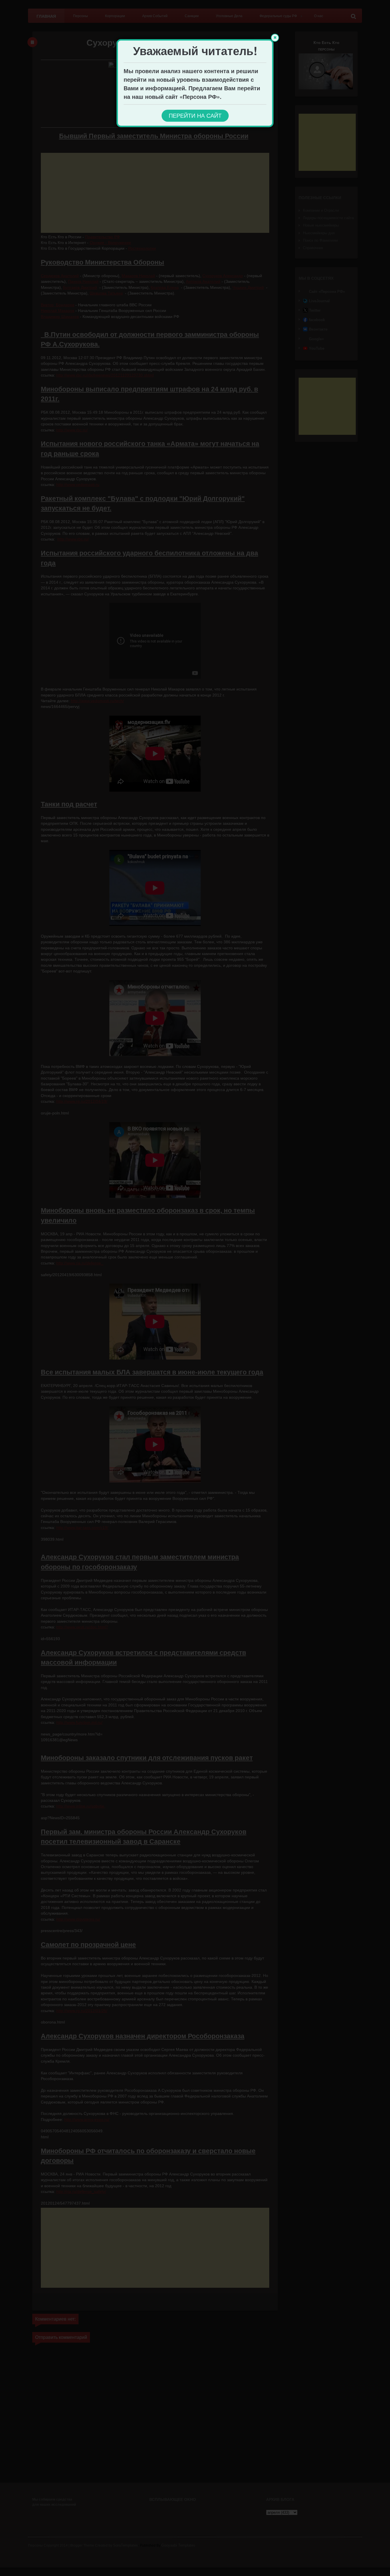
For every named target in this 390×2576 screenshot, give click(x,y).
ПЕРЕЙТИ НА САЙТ (195, 116)
